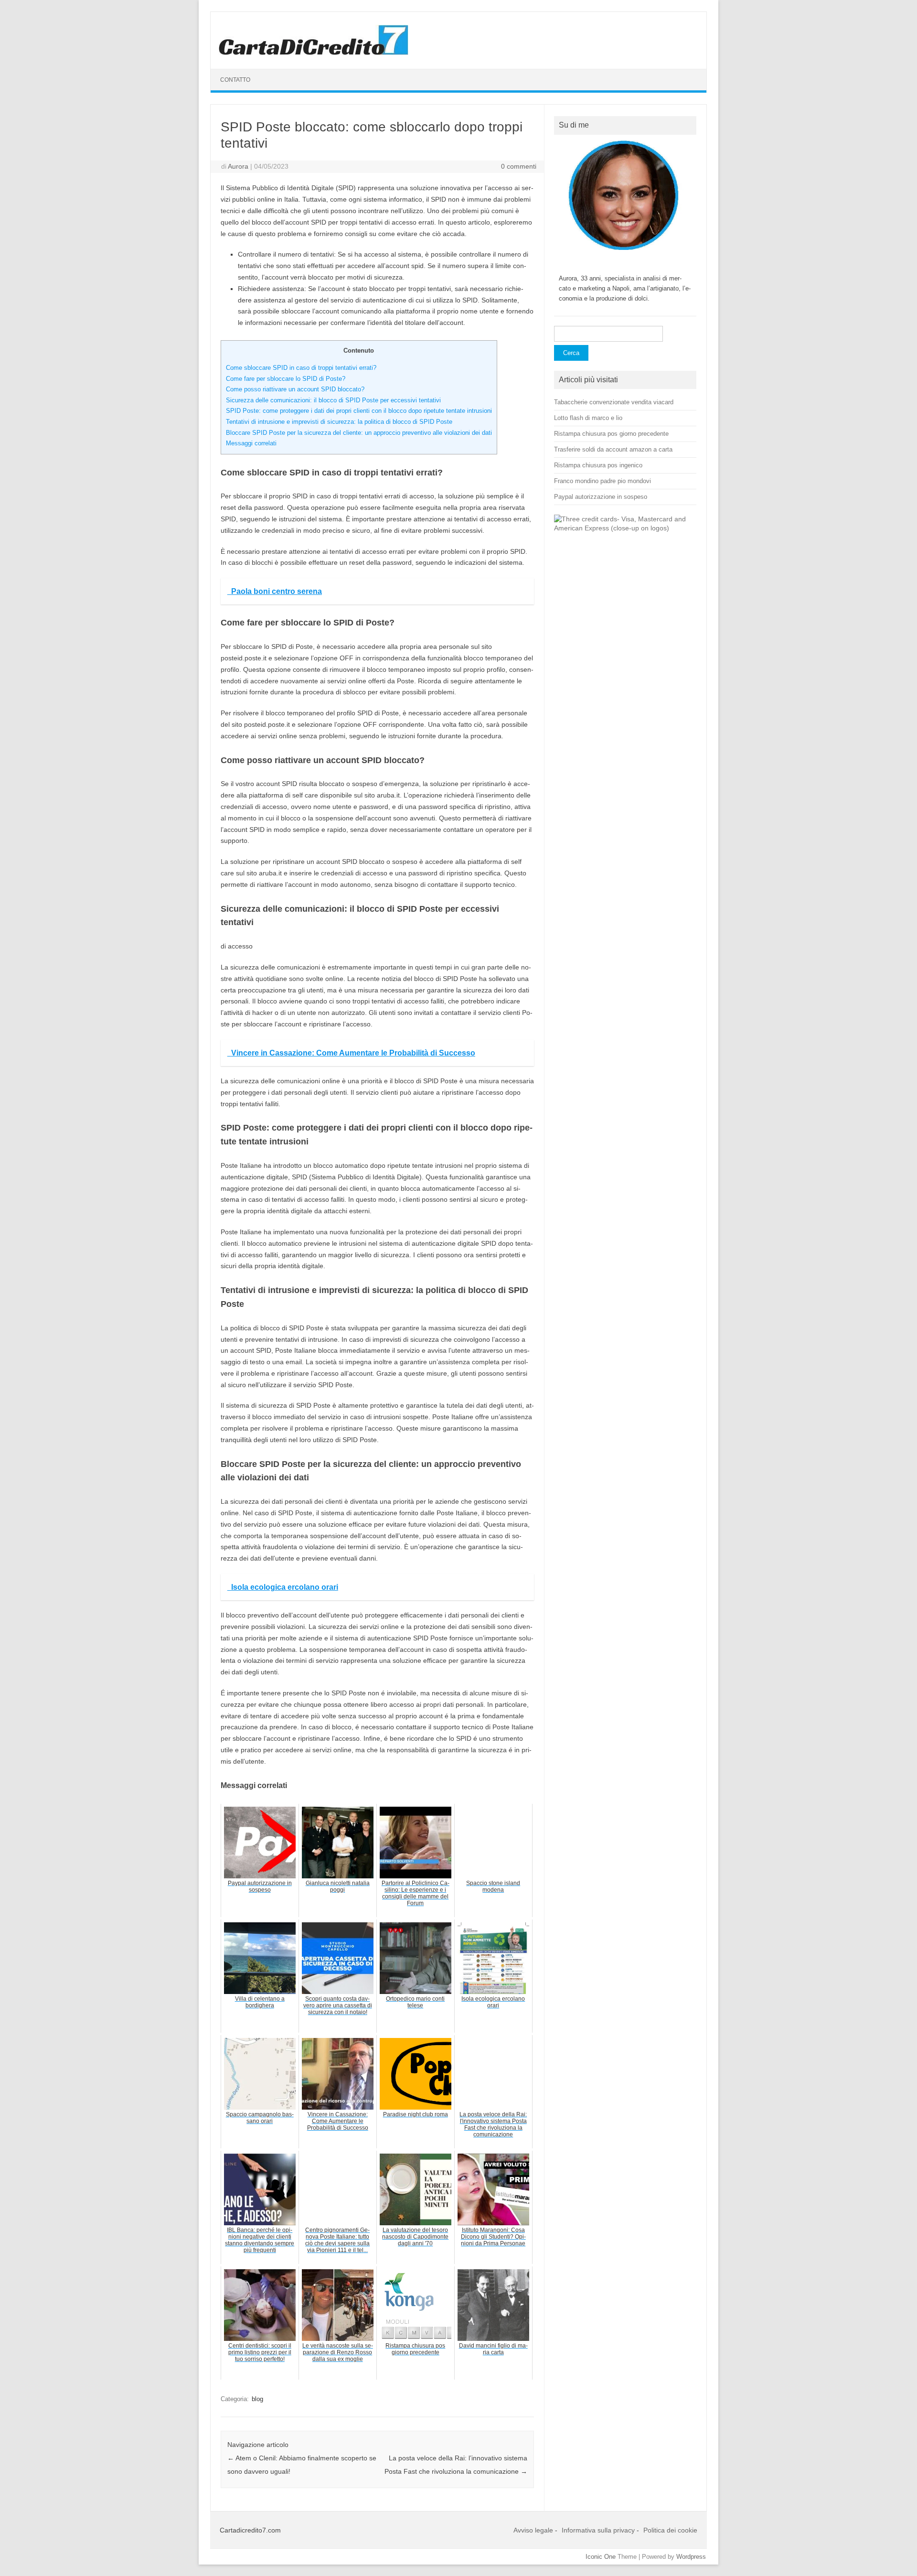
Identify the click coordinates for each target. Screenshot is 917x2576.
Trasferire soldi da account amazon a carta (613, 449)
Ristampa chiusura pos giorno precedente (611, 434)
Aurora (238, 166)
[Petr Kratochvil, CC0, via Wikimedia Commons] (625, 528)
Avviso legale (533, 2530)
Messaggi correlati (251, 443)
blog (257, 2399)
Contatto (235, 80)
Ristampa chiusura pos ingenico (598, 465)
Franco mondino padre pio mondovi (602, 481)
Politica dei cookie (670, 2530)
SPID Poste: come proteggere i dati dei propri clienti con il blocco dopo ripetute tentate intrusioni (359, 411)
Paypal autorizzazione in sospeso (601, 497)
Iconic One (601, 2557)
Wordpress (691, 2557)
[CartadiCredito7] (314, 53)
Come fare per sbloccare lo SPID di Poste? (286, 379)
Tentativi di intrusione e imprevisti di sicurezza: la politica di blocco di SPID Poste (339, 422)
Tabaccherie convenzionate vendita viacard (614, 402)
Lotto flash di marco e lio (588, 418)
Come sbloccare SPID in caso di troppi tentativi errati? (301, 368)
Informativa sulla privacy (598, 2530)
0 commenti (519, 166)
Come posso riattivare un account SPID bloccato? (295, 389)
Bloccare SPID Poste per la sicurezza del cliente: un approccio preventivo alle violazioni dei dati (359, 433)
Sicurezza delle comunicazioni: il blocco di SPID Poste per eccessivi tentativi (333, 400)
